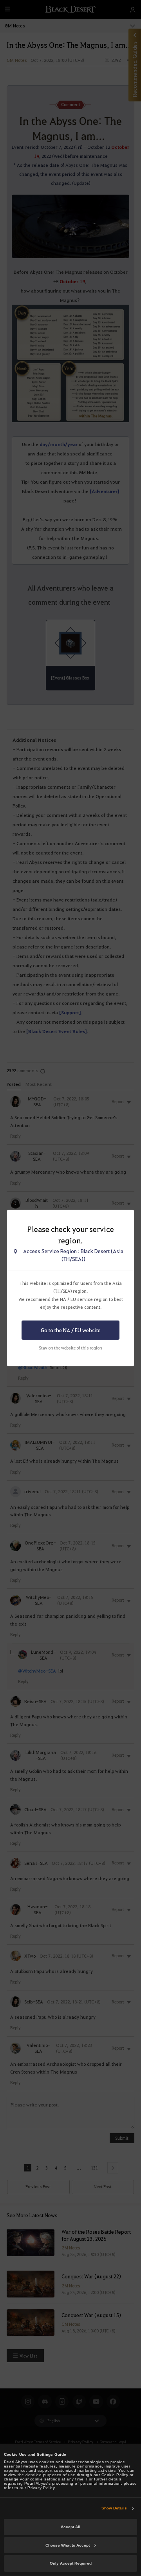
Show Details (114, 2508)
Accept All (70, 2527)
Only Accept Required (71, 2563)
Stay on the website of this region (70, 1348)
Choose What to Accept (68, 2545)
